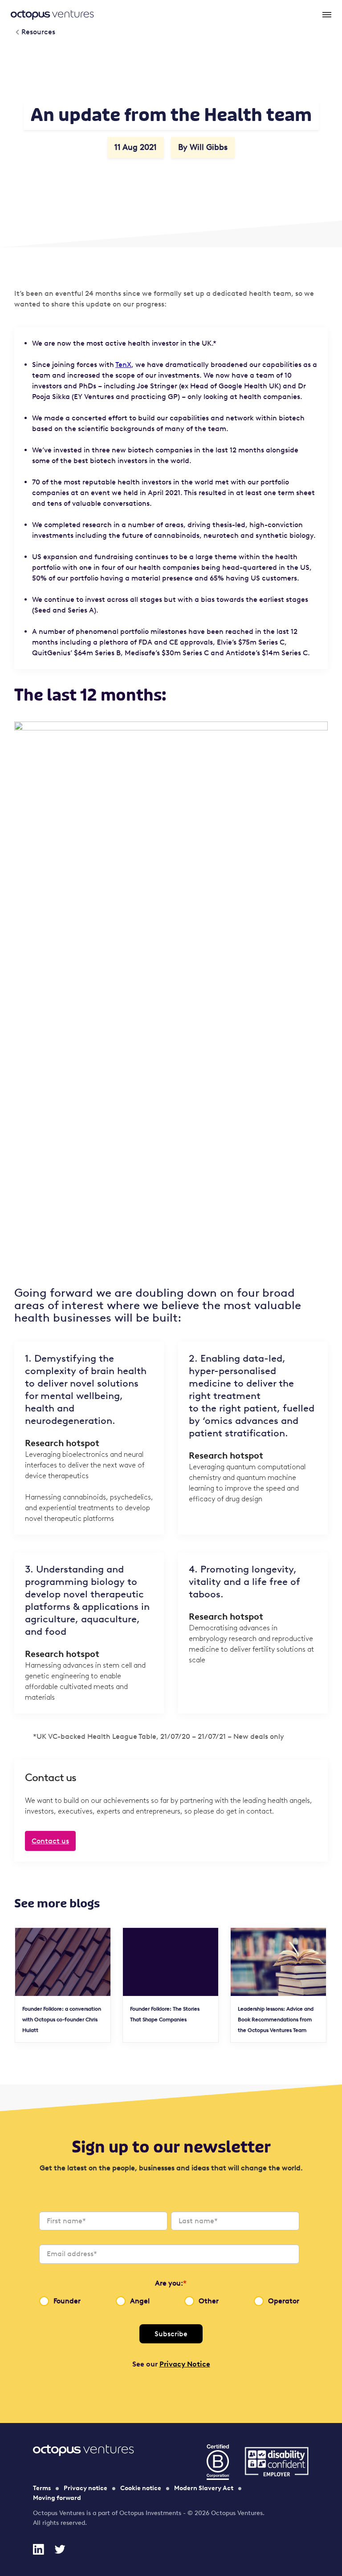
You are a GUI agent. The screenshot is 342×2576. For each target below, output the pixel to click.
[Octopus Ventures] (52, 14)
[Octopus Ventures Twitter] (60, 2549)
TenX (123, 365)
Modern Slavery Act (204, 2488)
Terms (42, 2488)
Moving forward (57, 2498)
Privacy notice (85, 2488)
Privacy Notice (185, 2364)
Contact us (50, 1841)
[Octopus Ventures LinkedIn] (38, 2549)
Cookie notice (141, 2488)
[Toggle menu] (326, 14)
